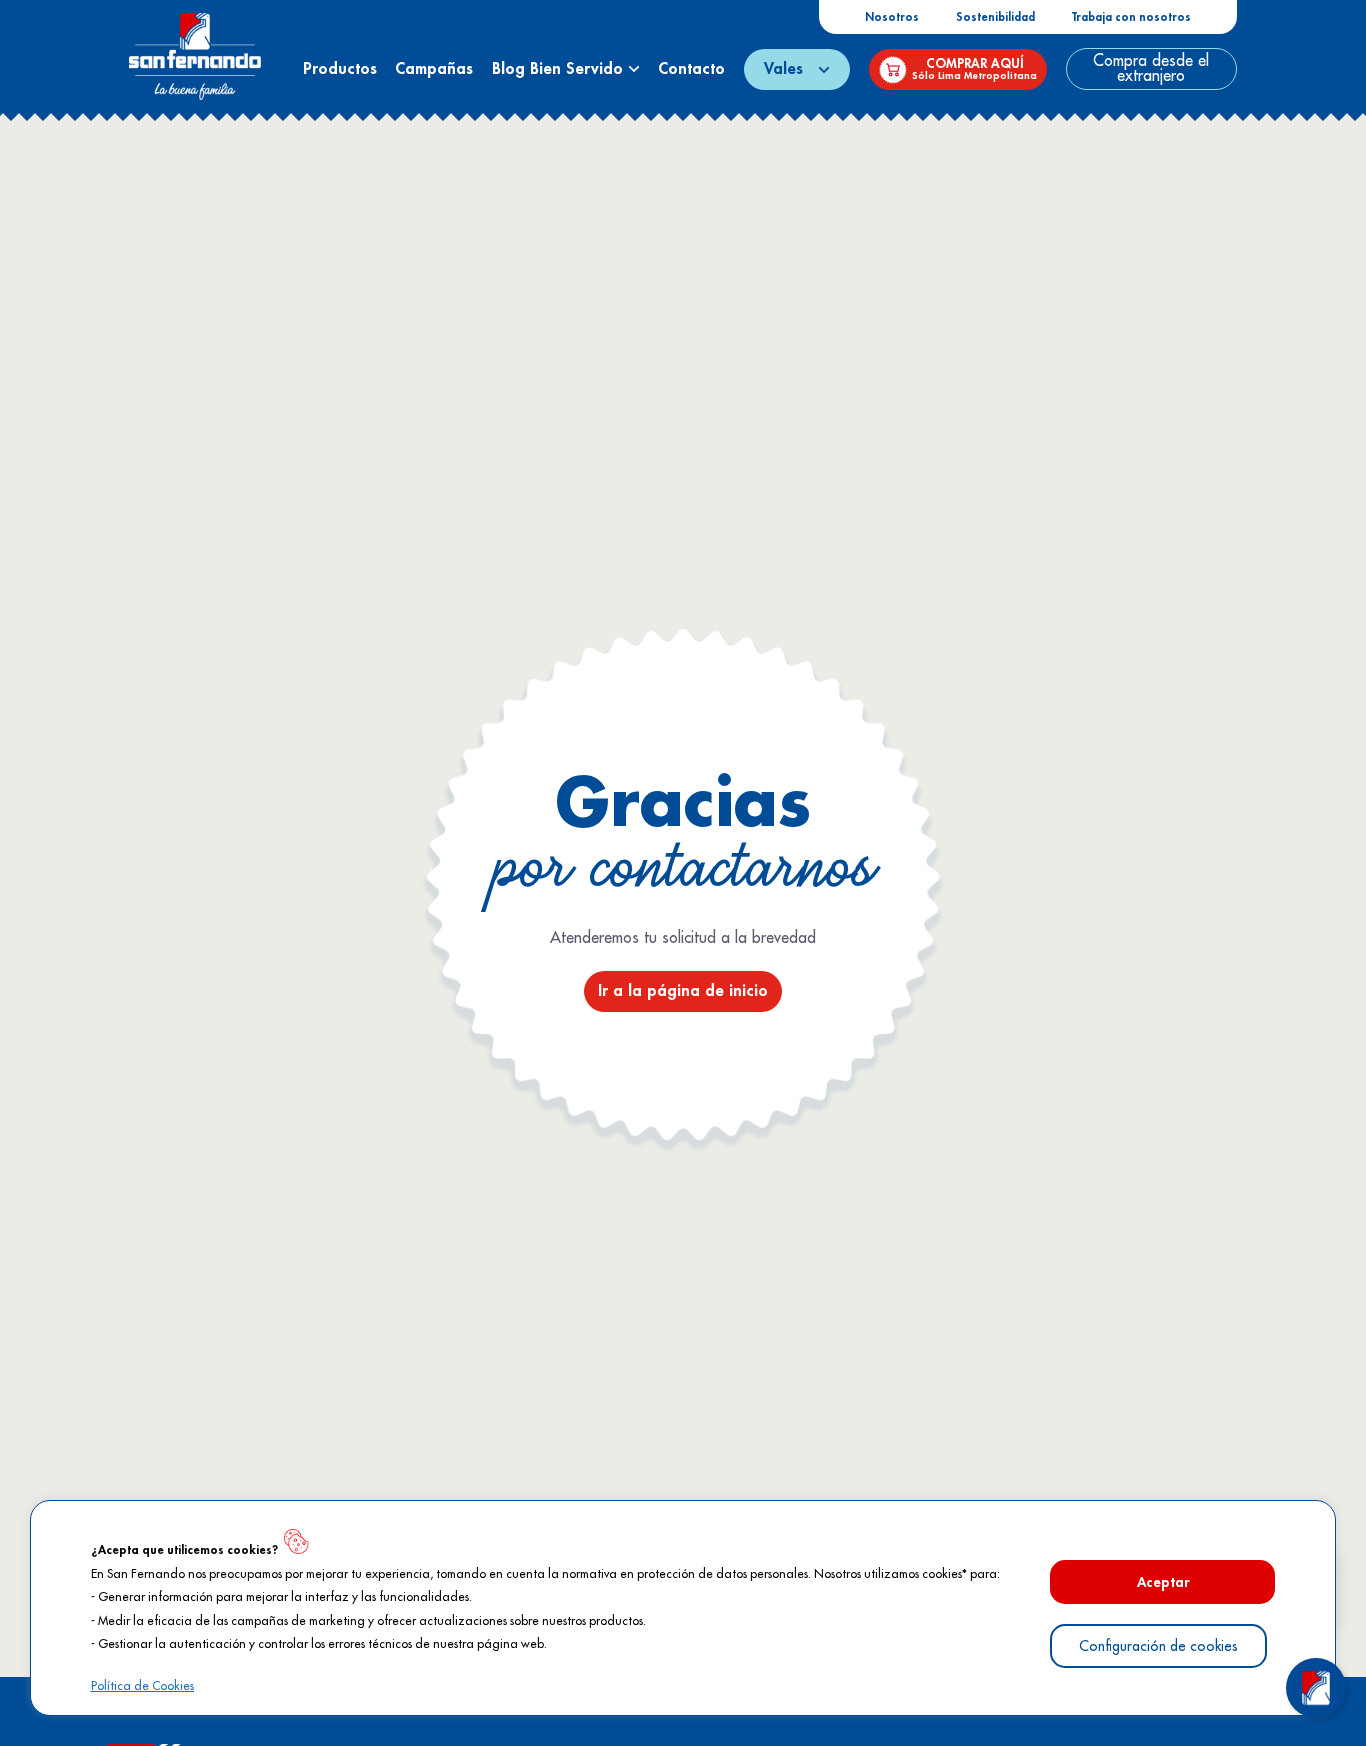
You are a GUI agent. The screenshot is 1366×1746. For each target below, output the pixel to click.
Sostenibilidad (995, 17)
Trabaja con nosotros (1131, 17)
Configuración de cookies (1158, 1646)
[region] (683, 1608)
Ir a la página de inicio (683, 991)
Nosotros (892, 17)
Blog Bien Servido (560, 69)
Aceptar (1163, 1582)
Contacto (691, 69)
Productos (340, 69)
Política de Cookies (142, 1686)
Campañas (434, 69)
